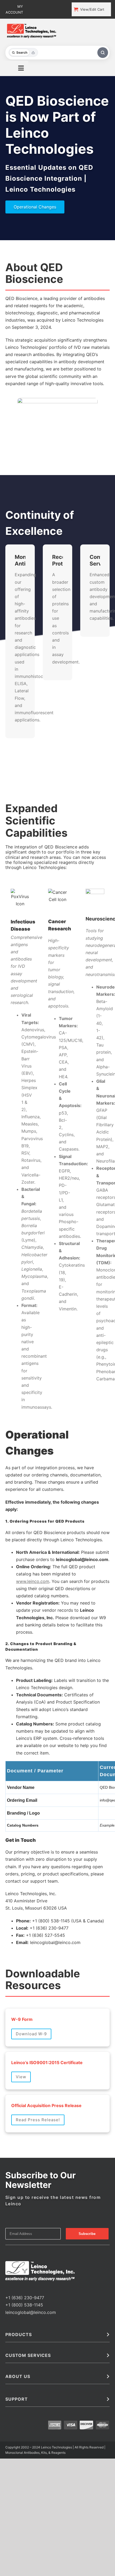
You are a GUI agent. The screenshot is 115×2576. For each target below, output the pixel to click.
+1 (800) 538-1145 (24, 2305)
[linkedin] (24, 2288)
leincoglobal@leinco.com (31, 2312)
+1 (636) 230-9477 (25, 2298)
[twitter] (16, 2288)
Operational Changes (35, 207)
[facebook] (7, 2288)
